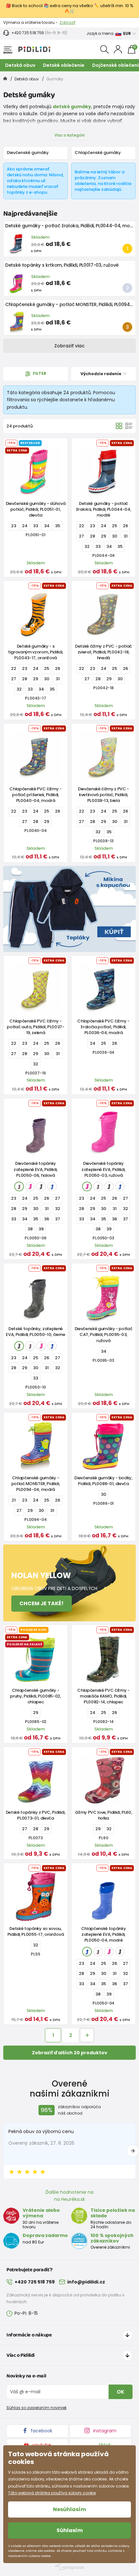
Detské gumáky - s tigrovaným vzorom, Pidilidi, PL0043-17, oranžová (36, 652)
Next (133, 2151)
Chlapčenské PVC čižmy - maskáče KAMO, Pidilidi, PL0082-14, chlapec (103, 1696)
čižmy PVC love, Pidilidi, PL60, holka (104, 1815)
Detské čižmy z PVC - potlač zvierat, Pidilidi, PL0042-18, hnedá (103, 652)
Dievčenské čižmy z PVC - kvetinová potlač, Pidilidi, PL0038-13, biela (103, 795)
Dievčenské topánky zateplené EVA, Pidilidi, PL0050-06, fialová (36, 1169)
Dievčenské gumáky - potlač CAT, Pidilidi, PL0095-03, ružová (104, 1334)
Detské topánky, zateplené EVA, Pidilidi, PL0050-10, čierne (36, 1332)
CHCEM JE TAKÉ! (42, 1603)
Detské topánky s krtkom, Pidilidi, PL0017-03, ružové (62, 265)
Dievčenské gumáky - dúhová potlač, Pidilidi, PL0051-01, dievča (36, 509)
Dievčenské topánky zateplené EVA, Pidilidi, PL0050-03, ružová (103, 1169)
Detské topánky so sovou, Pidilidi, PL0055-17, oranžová (36, 1931)
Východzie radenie (101, 374)
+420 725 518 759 (28, 33)
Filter (39, 373)
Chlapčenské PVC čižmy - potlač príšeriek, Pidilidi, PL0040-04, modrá (36, 795)
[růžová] (30, 1186)
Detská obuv (20, 65)
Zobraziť (67, 22)
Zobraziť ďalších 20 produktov (70, 2053)
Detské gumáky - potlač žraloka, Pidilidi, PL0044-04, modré (71, 226)
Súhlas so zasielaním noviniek (37, 2408)
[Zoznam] (129, 426)
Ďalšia (87, 2035)
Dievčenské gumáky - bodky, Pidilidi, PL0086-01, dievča (103, 1481)
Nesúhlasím (69, 2509)
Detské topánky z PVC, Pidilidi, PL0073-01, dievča (36, 1815)
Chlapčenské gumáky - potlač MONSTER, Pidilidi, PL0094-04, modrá (36, 1484)
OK (121, 2392)
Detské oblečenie (64, 65)
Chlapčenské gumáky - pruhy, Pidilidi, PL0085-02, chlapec (35, 1696)
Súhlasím (70, 2530)
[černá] (41, 1186)
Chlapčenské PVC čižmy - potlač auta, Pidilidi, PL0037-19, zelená (35, 1027)
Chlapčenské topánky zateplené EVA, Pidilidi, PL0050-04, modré (104, 1934)
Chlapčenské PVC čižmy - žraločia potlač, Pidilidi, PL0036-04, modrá (103, 1027)
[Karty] (119, 426)
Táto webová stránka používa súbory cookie (52, 2493)
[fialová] (19, 1186)
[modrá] (52, 1186)
